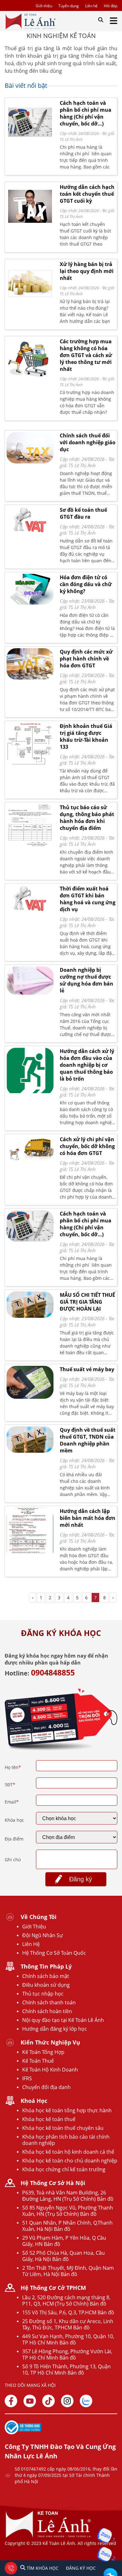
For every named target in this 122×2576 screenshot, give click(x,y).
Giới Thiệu (34, 1927)
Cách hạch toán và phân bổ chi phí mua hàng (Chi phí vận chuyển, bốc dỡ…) (86, 113)
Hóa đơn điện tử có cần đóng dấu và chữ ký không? (86, 584)
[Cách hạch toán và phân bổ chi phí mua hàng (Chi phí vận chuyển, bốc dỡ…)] (30, 142)
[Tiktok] (48, 2401)
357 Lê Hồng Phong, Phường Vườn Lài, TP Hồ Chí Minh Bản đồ (67, 2354)
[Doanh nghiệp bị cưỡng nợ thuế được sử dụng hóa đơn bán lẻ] (30, 981)
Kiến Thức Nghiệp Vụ (50, 2042)
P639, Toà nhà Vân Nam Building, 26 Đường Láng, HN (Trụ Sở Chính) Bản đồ (68, 2196)
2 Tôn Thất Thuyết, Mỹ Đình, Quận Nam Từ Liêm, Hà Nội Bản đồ (68, 2271)
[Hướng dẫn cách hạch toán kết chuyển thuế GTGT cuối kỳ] (30, 226)
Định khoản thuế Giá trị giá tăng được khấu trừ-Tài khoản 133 (86, 736)
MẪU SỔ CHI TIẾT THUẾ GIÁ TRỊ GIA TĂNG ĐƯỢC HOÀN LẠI (87, 1302)
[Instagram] (67, 2401)
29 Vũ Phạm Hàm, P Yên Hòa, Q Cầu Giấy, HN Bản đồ (64, 2241)
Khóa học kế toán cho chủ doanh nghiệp (70, 2161)
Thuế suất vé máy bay (87, 1369)
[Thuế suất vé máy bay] (30, 1382)
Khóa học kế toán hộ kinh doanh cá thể (68, 2152)
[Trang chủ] (30, 21)
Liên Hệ (31, 1944)
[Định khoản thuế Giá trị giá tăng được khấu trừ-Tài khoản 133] (30, 744)
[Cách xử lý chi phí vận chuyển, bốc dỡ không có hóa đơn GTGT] (30, 1148)
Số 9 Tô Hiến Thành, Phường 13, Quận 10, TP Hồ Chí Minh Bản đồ (66, 2370)
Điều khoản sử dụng (46, 1985)
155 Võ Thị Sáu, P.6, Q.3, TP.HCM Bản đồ (68, 2312)
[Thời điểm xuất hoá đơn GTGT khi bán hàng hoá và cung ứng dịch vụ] (30, 899)
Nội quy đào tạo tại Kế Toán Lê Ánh (63, 2020)
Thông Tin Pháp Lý (46, 1966)
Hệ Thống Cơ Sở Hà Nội (53, 2183)
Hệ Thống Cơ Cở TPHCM (53, 2288)
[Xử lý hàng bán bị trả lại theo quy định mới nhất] (30, 303)
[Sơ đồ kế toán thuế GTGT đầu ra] (30, 520)
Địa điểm (14, 1839)
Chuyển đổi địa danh (46, 2087)
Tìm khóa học (42, 2568)
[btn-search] (101, 20)
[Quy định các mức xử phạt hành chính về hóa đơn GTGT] (30, 664)
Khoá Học (34, 2101)
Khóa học (14, 1820)
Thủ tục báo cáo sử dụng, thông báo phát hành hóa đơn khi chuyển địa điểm (87, 818)
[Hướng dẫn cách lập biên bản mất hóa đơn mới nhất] (30, 1534)
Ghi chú (13, 1860)
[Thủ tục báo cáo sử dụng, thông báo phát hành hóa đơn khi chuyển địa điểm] (30, 826)
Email (12, 1802)
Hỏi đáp (111, 6)
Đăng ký (81, 1879)
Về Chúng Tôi (39, 1917)
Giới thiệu (44, 6)
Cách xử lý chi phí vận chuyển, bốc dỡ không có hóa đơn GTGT (87, 1146)
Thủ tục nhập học (43, 1994)
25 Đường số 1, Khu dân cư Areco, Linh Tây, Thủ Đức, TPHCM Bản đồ (68, 2324)
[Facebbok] (11, 2401)
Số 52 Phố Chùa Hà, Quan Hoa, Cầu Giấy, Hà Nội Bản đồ (64, 2256)
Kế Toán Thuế (38, 2061)
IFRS (27, 2078)
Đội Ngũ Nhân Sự (43, 1935)
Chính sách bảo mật (46, 1976)
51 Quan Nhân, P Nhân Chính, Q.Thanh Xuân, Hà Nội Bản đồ (67, 2226)
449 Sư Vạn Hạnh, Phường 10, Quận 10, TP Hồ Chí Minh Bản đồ (68, 2339)
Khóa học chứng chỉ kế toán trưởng (64, 2169)
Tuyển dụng (69, 6)
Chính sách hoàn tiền (47, 2011)
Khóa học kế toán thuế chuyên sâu (63, 2128)
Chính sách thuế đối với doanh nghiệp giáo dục (88, 442)
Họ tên (13, 1767)
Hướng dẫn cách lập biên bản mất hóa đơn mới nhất (88, 1518)
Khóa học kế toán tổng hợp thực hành (67, 2110)
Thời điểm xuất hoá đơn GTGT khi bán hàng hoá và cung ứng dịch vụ (88, 899)
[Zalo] (86, 2401)
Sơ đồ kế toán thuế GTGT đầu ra (83, 513)
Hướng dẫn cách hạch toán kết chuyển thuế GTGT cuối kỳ (87, 194)
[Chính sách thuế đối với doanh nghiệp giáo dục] (30, 448)
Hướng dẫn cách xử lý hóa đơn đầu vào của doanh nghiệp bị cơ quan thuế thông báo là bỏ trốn (87, 1065)
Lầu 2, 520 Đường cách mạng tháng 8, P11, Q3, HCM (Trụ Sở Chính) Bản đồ (66, 2301)
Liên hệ (91, 6)
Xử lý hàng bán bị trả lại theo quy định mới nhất (87, 271)
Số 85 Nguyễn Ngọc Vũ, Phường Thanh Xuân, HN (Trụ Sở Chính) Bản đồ (68, 2211)
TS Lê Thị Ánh (71, 139)
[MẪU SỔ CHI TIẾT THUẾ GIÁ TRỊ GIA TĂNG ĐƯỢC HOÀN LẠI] (30, 1305)
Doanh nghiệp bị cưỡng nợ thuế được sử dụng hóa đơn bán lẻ (86, 980)
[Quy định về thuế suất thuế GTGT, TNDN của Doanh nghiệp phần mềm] (30, 1440)
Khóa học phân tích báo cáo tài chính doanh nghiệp (66, 2140)
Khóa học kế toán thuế (49, 2119)
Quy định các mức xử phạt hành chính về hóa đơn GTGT (86, 659)
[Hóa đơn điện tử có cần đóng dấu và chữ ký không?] (30, 589)
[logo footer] (48, 2537)
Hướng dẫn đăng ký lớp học (55, 2029)
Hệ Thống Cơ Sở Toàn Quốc (54, 1953)
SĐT (10, 1785)
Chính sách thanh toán (49, 2002)
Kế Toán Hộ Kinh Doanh (50, 2070)
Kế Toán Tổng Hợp (43, 2052)
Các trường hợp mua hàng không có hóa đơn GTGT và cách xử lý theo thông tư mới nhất (86, 355)
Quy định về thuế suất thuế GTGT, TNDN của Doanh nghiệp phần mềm (88, 1440)
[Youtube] (30, 2401)
